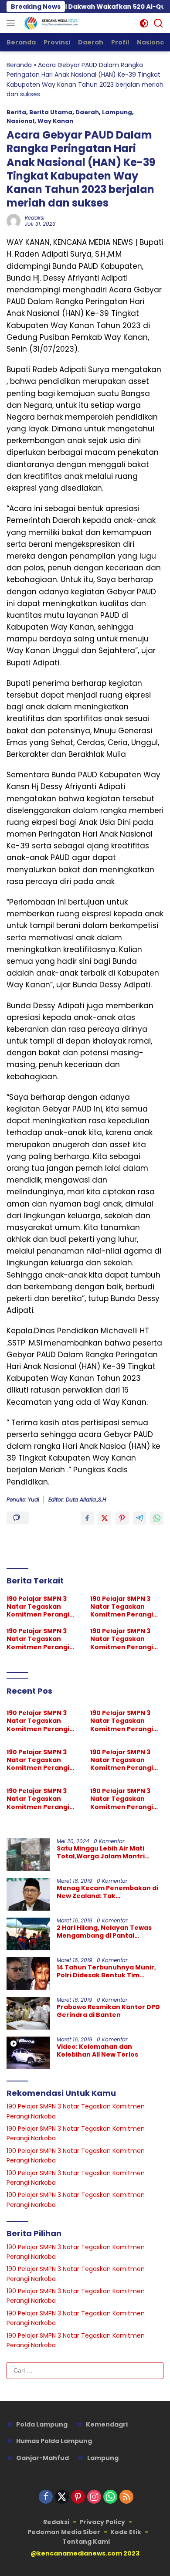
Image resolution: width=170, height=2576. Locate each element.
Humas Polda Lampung (54, 2441)
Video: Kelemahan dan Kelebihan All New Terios (97, 2051)
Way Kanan (55, 121)
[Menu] (12, 23)
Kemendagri (107, 2424)
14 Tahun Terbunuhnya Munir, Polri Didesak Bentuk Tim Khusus (106, 1971)
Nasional (20, 121)
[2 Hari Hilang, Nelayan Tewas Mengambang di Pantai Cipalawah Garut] (28, 1934)
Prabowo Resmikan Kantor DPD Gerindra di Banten (108, 2011)
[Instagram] (94, 2497)
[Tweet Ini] (105, 1518)
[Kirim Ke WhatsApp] (157, 1518)
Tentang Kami (86, 2542)
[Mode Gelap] (144, 23)
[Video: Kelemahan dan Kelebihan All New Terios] (28, 2053)
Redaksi (35, 218)
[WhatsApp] (110, 2497)
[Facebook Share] (87, 1518)
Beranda (19, 65)
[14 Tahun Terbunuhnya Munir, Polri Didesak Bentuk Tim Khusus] (28, 1974)
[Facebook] (46, 2497)
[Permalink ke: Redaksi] (14, 220)
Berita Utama (51, 112)
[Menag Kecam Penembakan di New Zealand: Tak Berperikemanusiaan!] (28, 1894)
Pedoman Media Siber (64, 2532)
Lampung (117, 112)
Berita (16, 112)
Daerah (87, 112)
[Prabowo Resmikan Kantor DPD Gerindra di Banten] (28, 2013)
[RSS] (126, 2497)
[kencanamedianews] (50, 23)
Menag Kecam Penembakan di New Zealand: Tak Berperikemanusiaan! (107, 1892)
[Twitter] (62, 2497)
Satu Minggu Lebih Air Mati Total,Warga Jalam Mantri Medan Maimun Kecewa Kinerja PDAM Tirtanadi (109, 1852)
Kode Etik (126, 2532)
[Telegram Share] (139, 1518)
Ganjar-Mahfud (42, 2458)
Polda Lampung (42, 2424)
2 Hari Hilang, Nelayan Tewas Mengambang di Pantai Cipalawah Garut (104, 1932)
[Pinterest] (78, 2497)
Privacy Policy (102, 2522)
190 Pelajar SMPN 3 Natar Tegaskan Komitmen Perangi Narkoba (38, 1607)
